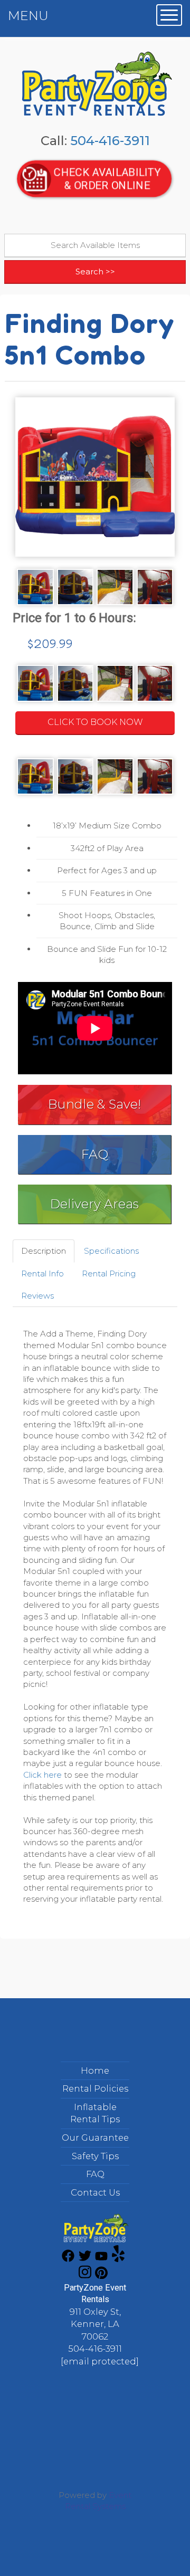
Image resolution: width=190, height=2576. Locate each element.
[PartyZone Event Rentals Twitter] (85, 2259)
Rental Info (42, 1273)
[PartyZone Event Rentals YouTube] (101, 2259)
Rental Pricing (109, 1273)
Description (44, 1251)
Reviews (37, 1296)
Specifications (111, 1251)
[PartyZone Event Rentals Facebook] (68, 2259)
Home (95, 2071)
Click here (42, 1775)
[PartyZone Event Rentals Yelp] (118, 2259)
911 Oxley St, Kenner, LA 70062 (95, 2324)
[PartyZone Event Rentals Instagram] (85, 2276)
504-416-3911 (110, 141)
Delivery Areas (94, 1204)
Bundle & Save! (94, 1104)
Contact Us (95, 2192)
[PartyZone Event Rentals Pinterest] (101, 2276)
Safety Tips (95, 2156)
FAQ (95, 1154)
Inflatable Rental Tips (95, 2113)
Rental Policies (95, 2088)
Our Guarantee (95, 2138)
